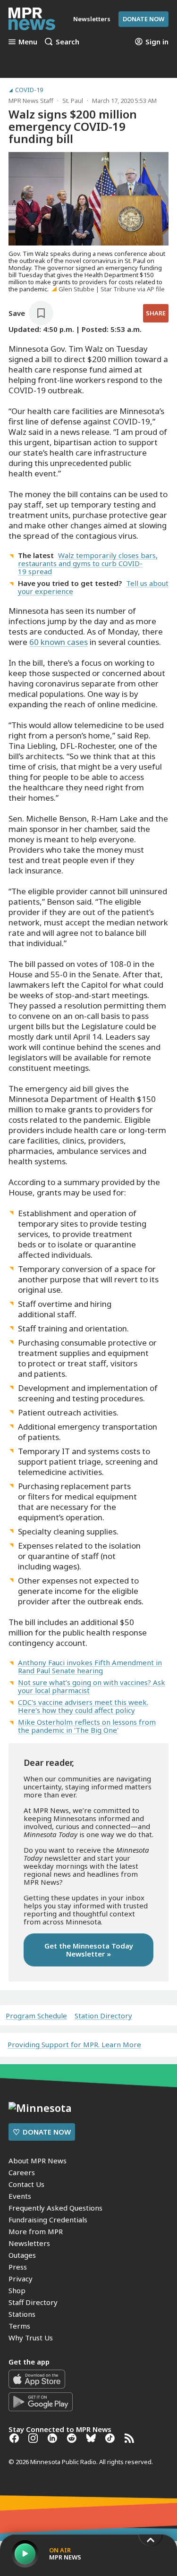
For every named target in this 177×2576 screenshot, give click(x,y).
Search (67, 42)
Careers (22, 2172)
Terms (19, 2326)
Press (18, 2267)
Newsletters (29, 2243)
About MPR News (38, 2161)
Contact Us (26, 2184)
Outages (22, 2255)
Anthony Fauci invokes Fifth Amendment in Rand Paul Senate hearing (90, 1666)
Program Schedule (36, 2016)
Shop (17, 2290)
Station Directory (103, 2016)
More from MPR (36, 2231)
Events (20, 2196)
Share (156, 313)
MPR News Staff (31, 101)
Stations (22, 2314)
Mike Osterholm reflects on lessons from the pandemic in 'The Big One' (87, 1726)
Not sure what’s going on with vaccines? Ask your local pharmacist (92, 1686)
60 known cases (59, 642)
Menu (28, 42)
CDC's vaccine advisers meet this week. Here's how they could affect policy (83, 1706)
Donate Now (143, 19)
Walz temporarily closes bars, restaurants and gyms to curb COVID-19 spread (88, 563)
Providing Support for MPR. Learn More (74, 2044)
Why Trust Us (31, 2338)
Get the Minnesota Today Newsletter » (89, 1950)
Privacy (21, 2279)
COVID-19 (29, 90)
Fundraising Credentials (48, 2220)
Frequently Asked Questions (55, 2208)
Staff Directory (33, 2302)
